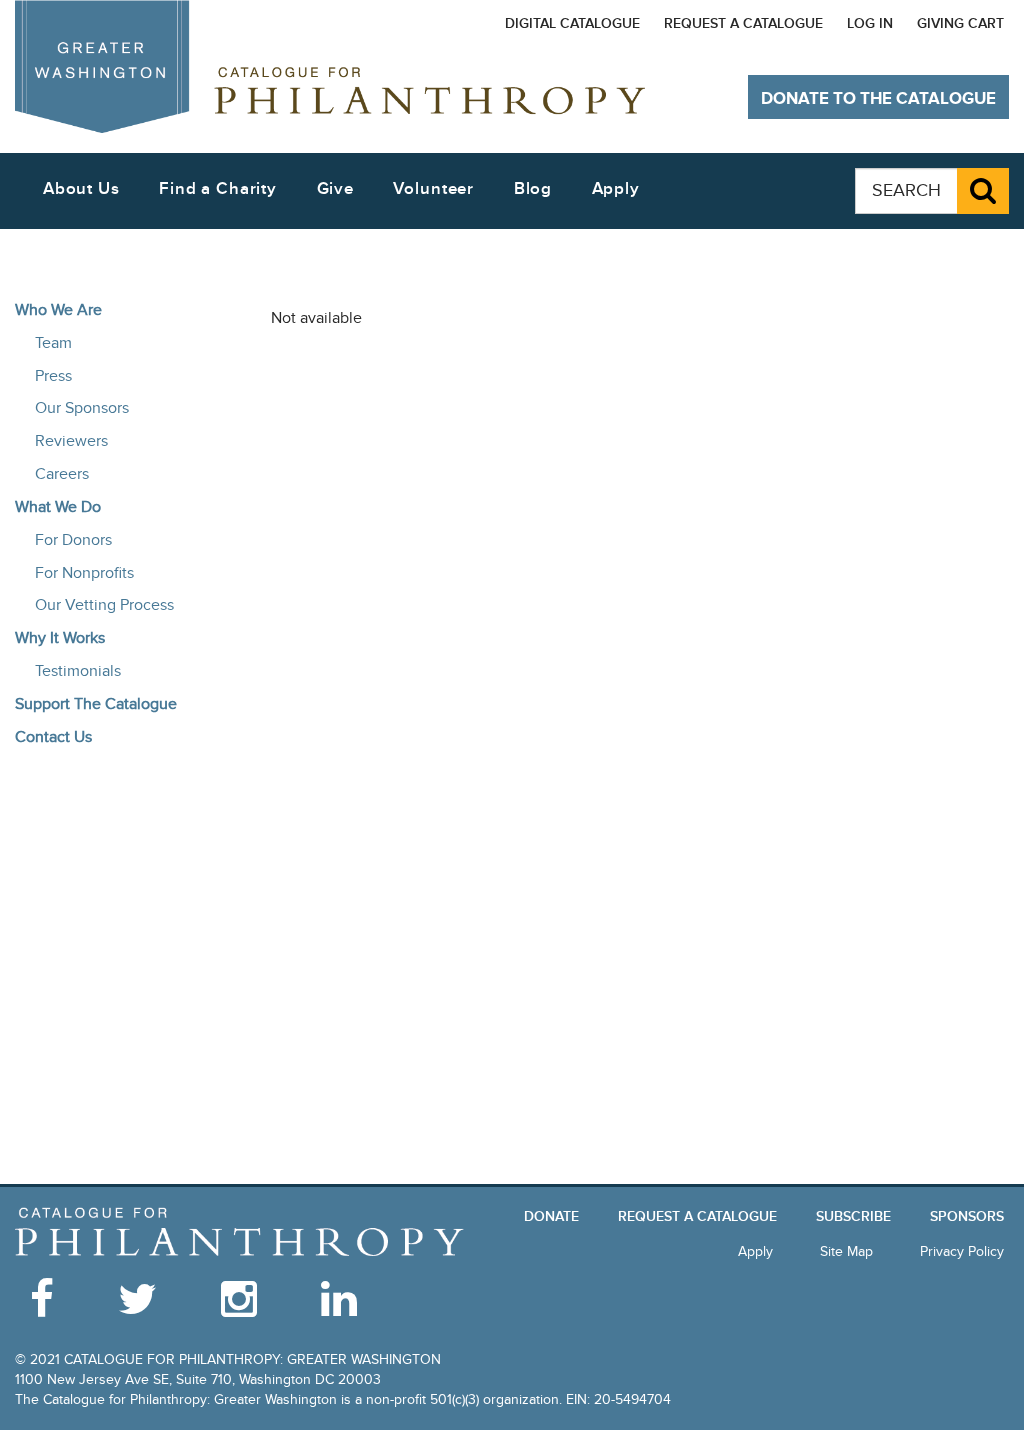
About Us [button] (81, 189)
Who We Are (58, 310)
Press (53, 376)
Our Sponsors (82, 408)
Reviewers (71, 441)
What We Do (58, 507)
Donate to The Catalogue (878, 99)
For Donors (73, 540)
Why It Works (60, 638)
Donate (551, 1216)
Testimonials (78, 671)
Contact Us (53, 737)
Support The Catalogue (96, 704)
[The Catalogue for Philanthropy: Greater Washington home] (240, 1232)
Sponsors (967, 1216)
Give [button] (335, 189)
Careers (62, 474)
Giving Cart (960, 23)
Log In (870, 23)
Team (53, 343)
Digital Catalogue (572, 23)
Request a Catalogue (743, 23)
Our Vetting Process (104, 605)
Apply (616, 189)
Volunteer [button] (433, 189)
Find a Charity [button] (218, 189)
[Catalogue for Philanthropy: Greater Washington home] (330, 66)
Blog (533, 189)
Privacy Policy (962, 1251)
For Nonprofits (84, 573)
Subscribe (853, 1216)
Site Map (846, 1251)
